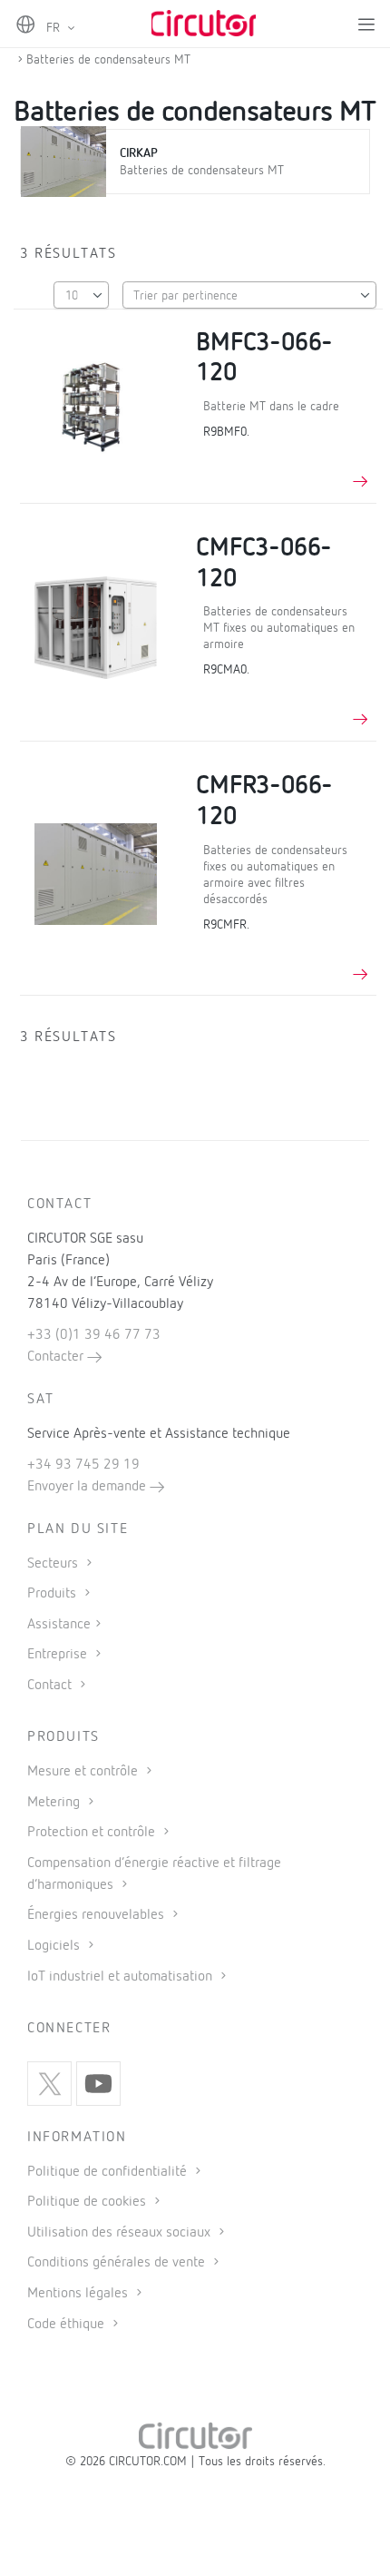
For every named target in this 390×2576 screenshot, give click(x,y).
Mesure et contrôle (84, 1772)
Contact (51, 1686)
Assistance (59, 1625)
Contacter (57, 1357)
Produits (54, 1594)
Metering (55, 1803)
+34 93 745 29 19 (83, 1465)
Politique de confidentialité (109, 2172)
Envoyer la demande (88, 1487)
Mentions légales (79, 2294)
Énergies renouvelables (97, 1915)
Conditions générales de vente (118, 2263)
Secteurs (54, 1564)
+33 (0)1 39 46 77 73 (94, 1335)
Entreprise (59, 1655)
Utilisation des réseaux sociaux (121, 2233)
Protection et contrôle (93, 1833)
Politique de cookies (88, 2202)
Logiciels (55, 1946)
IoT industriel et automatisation (122, 1977)
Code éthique (68, 2325)
